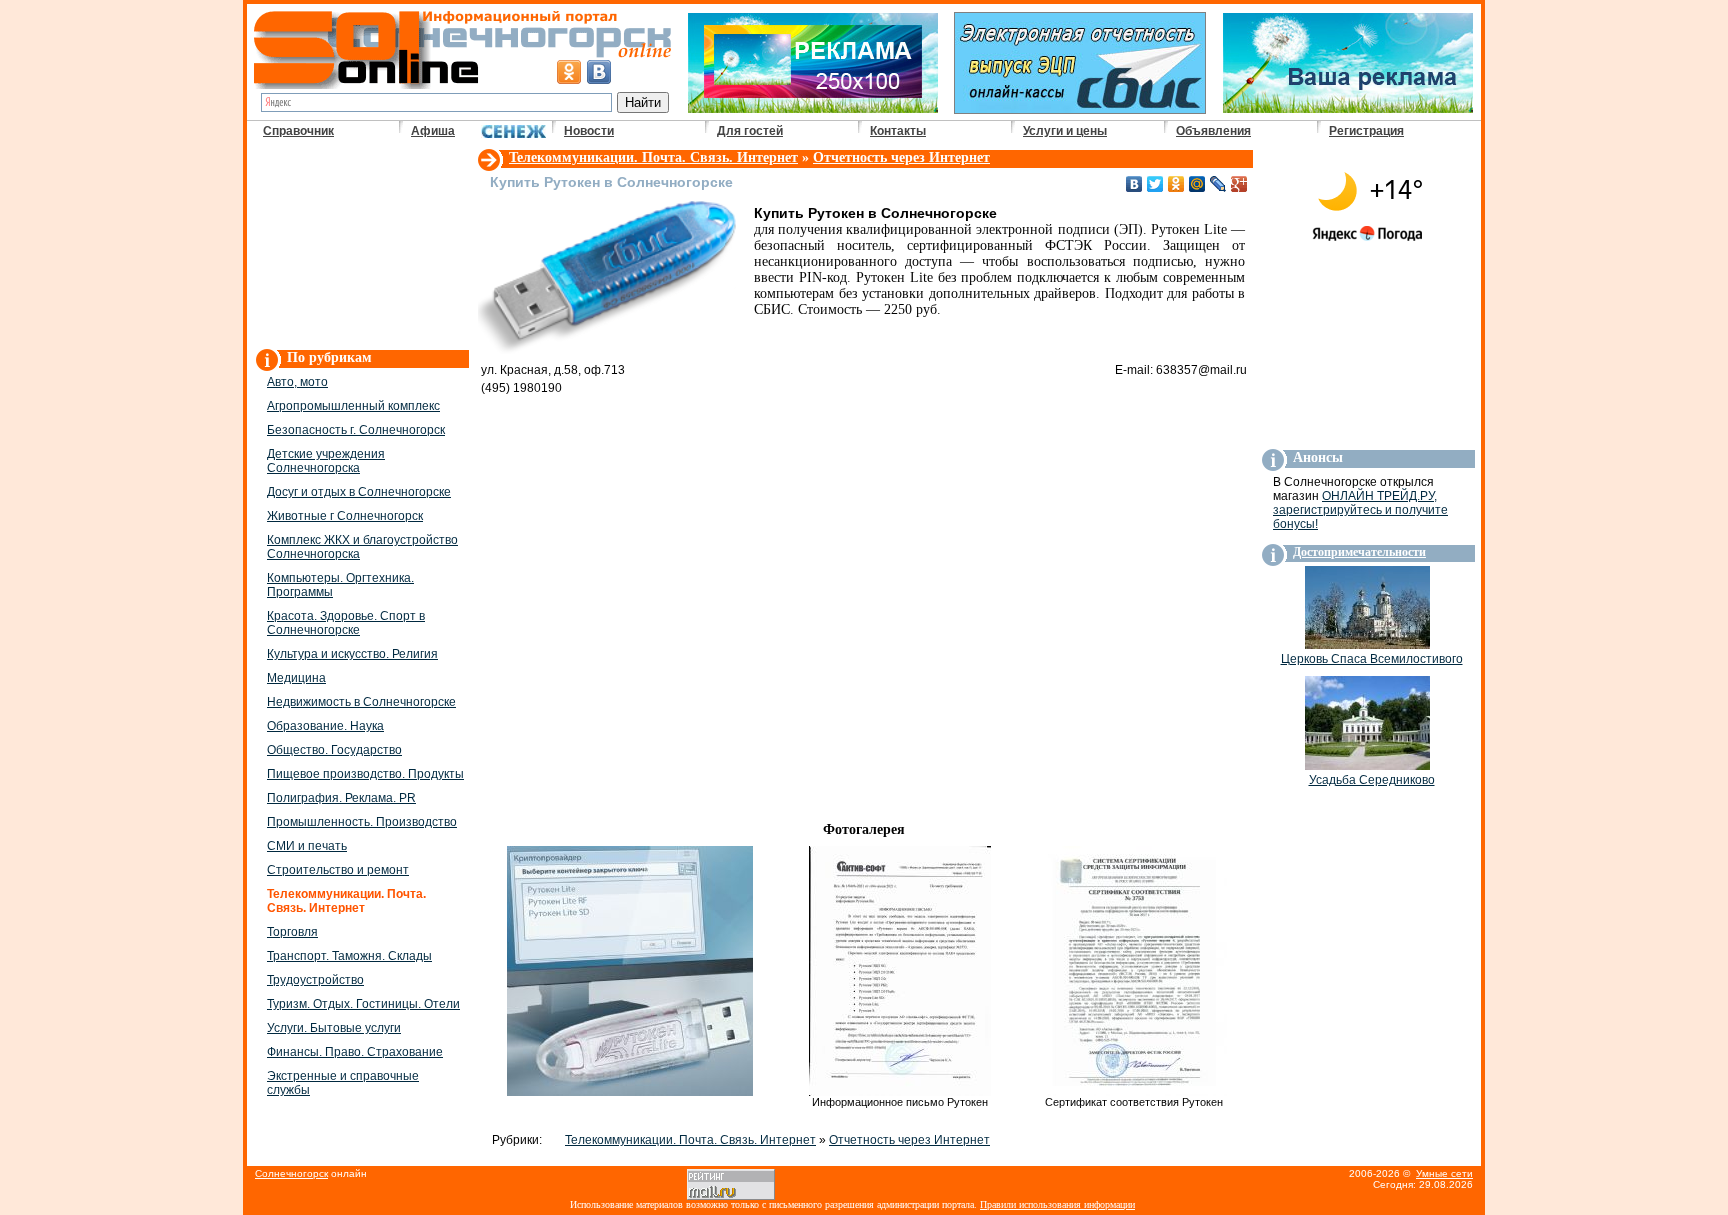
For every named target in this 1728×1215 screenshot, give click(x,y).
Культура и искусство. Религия (352, 654)
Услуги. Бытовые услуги (334, 1028)
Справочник (298, 131)
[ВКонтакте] (1134, 184)
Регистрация (1366, 131)
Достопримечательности (1359, 552)
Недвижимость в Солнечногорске (361, 702)
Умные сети (1444, 1173)
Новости (589, 131)
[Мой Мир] (1197, 184)
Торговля (292, 932)
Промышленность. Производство (362, 822)
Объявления (1213, 131)
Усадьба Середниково (1372, 780)
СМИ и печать (307, 846)
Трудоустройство (315, 980)
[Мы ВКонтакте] (599, 72)
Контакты (898, 131)
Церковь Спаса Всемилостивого (1372, 659)
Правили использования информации (1057, 1204)
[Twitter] (1155, 184)
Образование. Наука (325, 726)
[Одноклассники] (1176, 184)
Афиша (433, 131)
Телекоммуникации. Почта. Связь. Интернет (653, 157)
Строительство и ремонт (338, 870)
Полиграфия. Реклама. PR (341, 798)
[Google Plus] (1239, 184)
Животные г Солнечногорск (345, 516)
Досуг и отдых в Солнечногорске (359, 492)
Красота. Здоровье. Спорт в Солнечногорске (346, 623)
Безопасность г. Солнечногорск (356, 430)
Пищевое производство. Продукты (365, 774)
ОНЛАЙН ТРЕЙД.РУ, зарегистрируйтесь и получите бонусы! (1360, 510)
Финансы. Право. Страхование (355, 1052)
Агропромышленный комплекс (353, 406)
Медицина (296, 678)
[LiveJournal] (1218, 184)
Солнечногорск (291, 1173)
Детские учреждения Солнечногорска (326, 461)
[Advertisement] (361, 246)
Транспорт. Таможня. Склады (349, 956)
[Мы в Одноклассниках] (569, 72)
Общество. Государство (334, 750)
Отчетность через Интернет (901, 157)
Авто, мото (297, 382)
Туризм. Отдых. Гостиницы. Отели (363, 1004)
